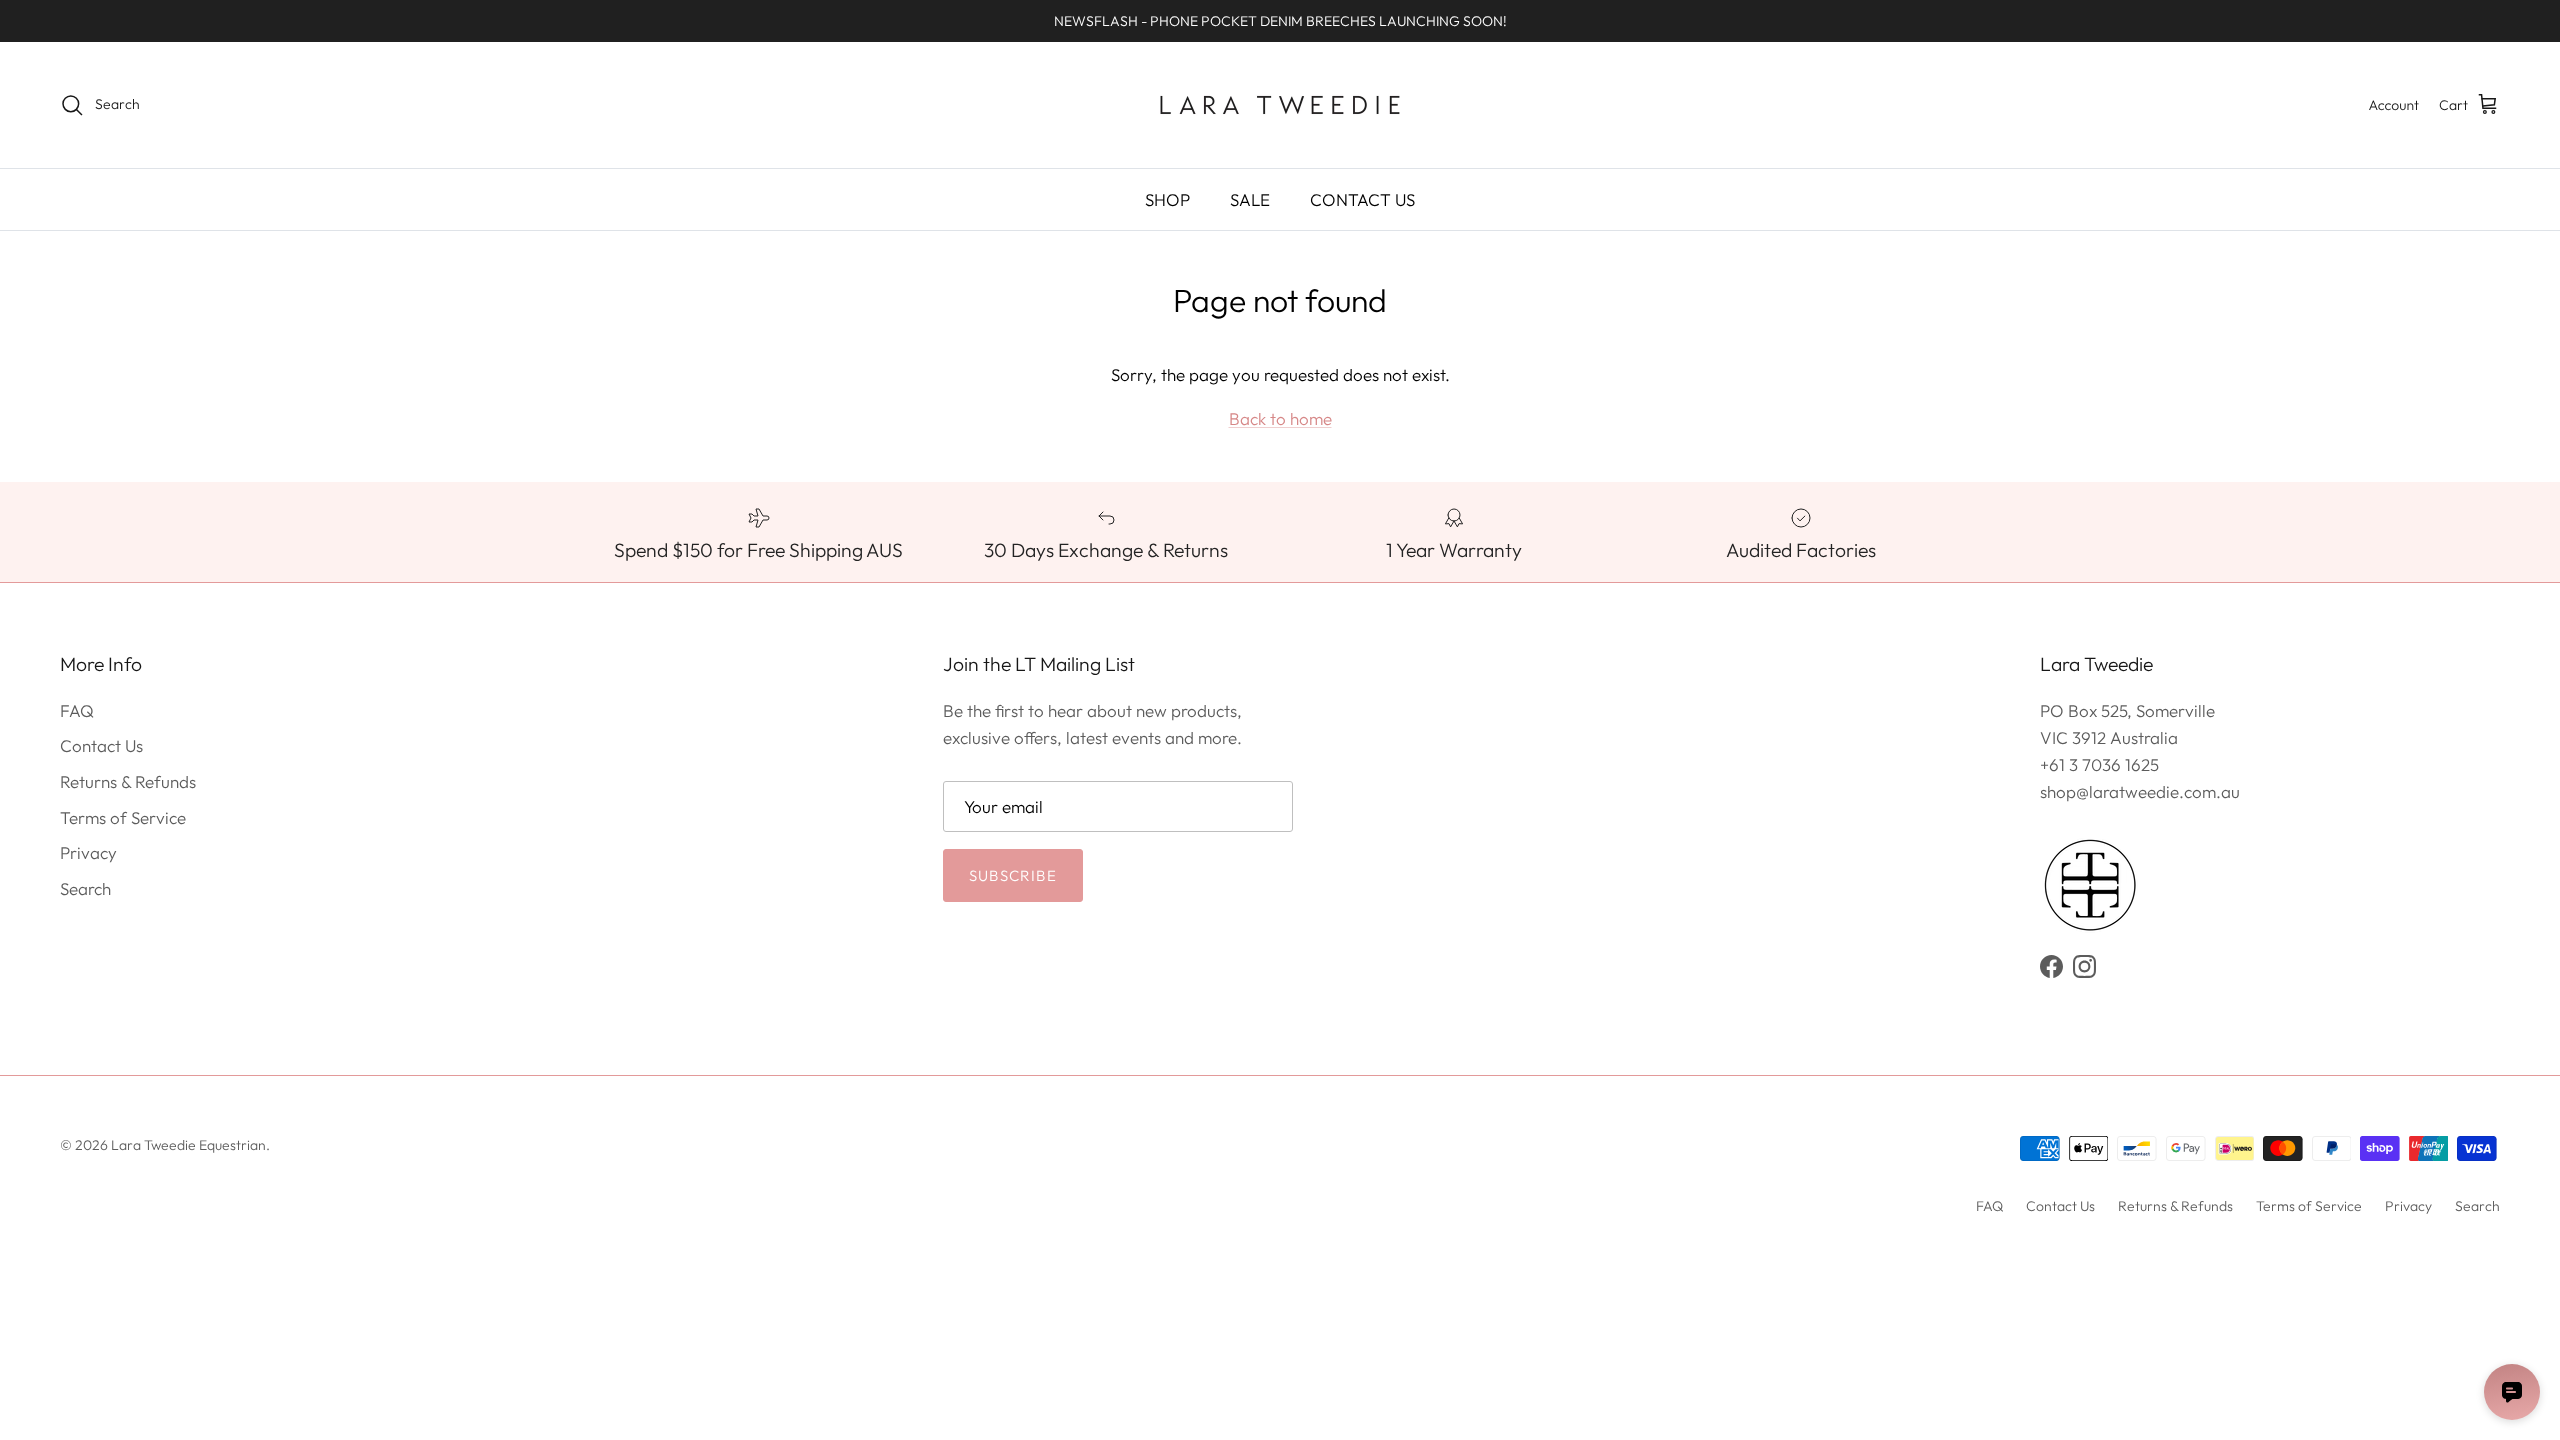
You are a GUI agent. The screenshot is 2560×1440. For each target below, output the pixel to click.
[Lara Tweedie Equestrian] (1280, 105)
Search (85, 888)
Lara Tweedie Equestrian (188, 1145)
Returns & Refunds (128, 781)
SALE (1250, 199)
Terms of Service (123, 817)
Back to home (1280, 418)
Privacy (88, 852)
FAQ (77, 710)
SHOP (1167, 199)
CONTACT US (1362, 199)
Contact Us (101, 745)
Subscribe (1013, 875)
